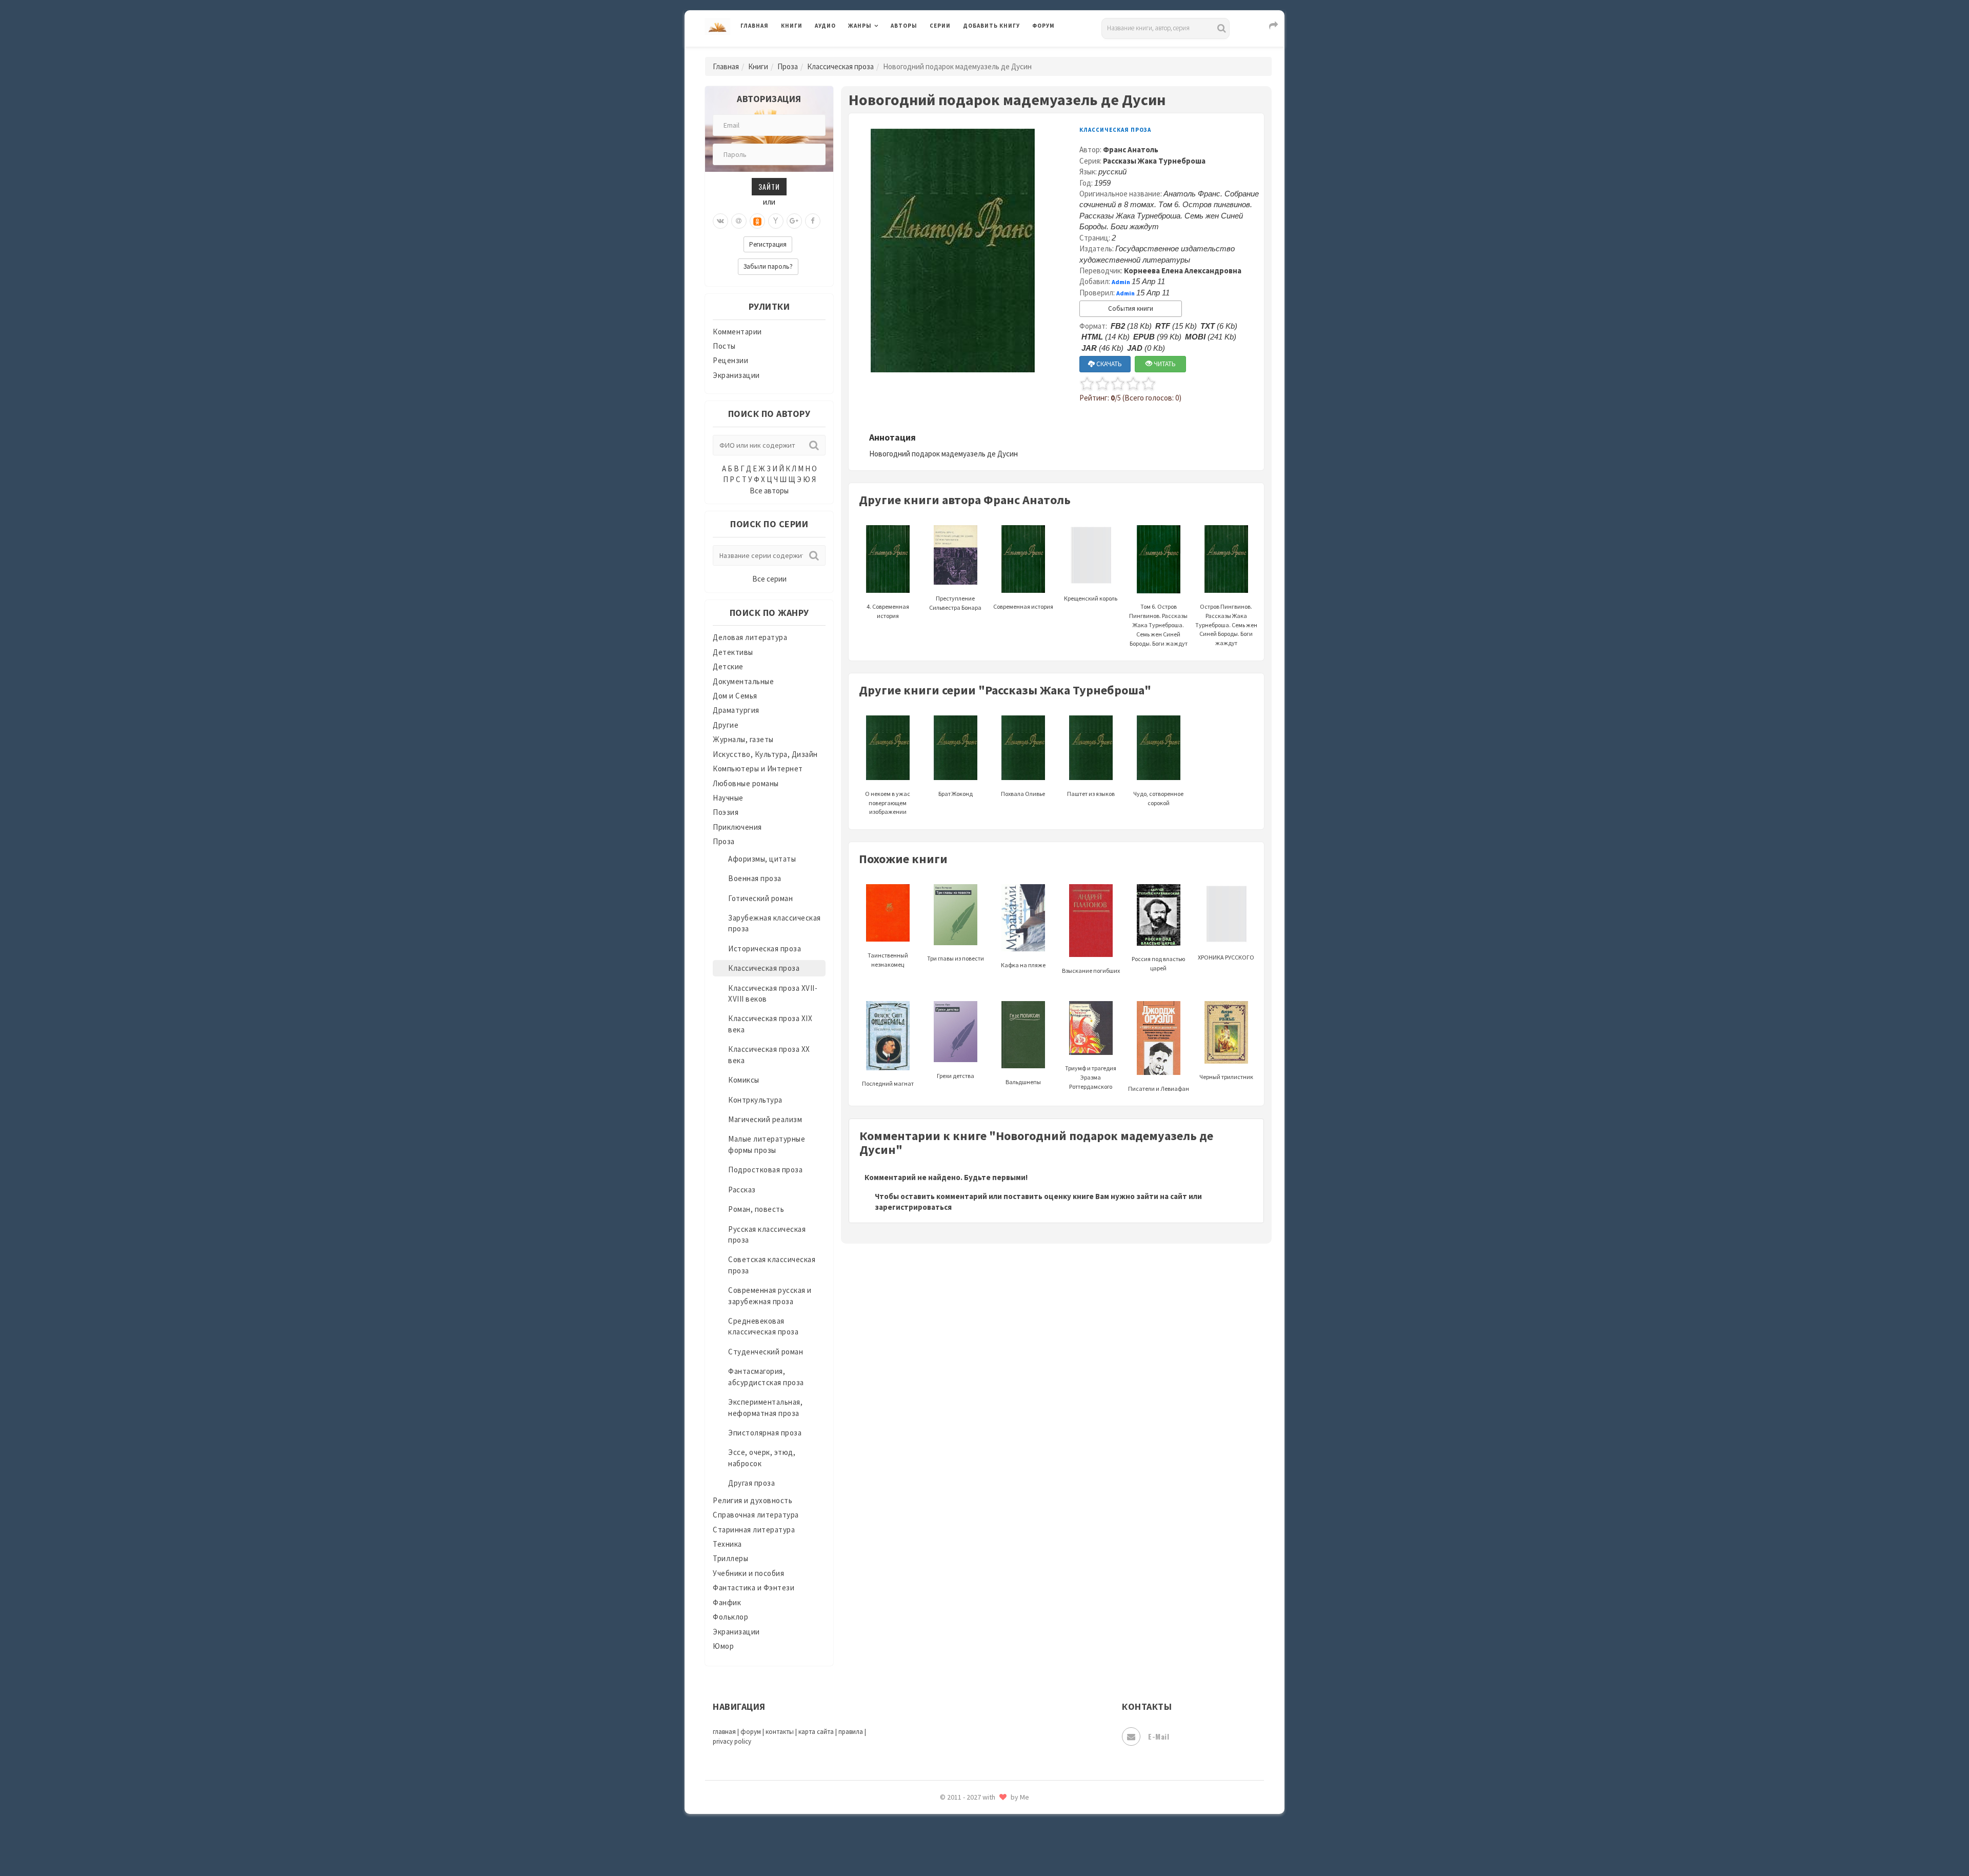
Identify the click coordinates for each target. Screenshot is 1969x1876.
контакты (780, 1732)
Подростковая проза (765, 1170)
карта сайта (816, 1732)
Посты (724, 346)
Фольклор (730, 1617)
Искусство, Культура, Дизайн (765, 754)
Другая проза (751, 1483)
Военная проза (755, 878)
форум (751, 1732)
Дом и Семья (735, 696)
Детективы (733, 652)
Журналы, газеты (743, 739)
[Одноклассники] (757, 221)
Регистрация (768, 244)
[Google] (794, 221)
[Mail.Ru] (739, 221)
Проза (788, 66)
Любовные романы (746, 783)
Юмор (723, 1646)
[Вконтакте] (720, 221)
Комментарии (737, 332)
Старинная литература (754, 1530)
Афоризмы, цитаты (762, 859)
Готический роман (760, 898)
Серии (940, 26)
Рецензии (730, 360)
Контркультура (755, 1100)
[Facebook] (813, 221)
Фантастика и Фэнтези (754, 1588)
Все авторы (769, 491)
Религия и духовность (752, 1500)
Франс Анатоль (1131, 149)
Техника (727, 1544)
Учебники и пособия (748, 1573)
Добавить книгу (991, 26)
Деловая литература (1000, 52)
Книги (792, 26)
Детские (728, 666)
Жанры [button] (860, 26)
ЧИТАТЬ (1164, 364)
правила (851, 1732)
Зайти (769, 186)
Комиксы (744, 1080)
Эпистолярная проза (765, 1433)
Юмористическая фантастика (1017, 1841)
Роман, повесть (756, 1209)
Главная (755, 26)
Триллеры (730, 1558)
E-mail (1159, 1736)
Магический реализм (765, 1119)
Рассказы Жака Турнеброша (1154, 161)
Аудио (825, 26)
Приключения (737, 827)
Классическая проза (840, 66)
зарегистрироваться (913, 1207)
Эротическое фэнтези (1003, 1818)
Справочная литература (756, 1515)
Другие (726, 725)
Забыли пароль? (768, 266)
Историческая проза (765, 949)
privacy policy (732, 1741)
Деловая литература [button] (884, 52)
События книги (1131, 308)
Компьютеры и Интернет (758, 769)
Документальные (743, 681)
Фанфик (727, 1602)
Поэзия (726, 812)
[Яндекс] (776, 221)
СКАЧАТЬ (1108, 364)
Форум (1043, 26)
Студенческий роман (766, 1352)
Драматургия (736, 710)
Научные (728, 798)
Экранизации (736, 375)
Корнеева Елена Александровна (1183, 271)
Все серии (769, 579)
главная (724, 1732)
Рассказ (742, 1190)
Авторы (904, 26)
